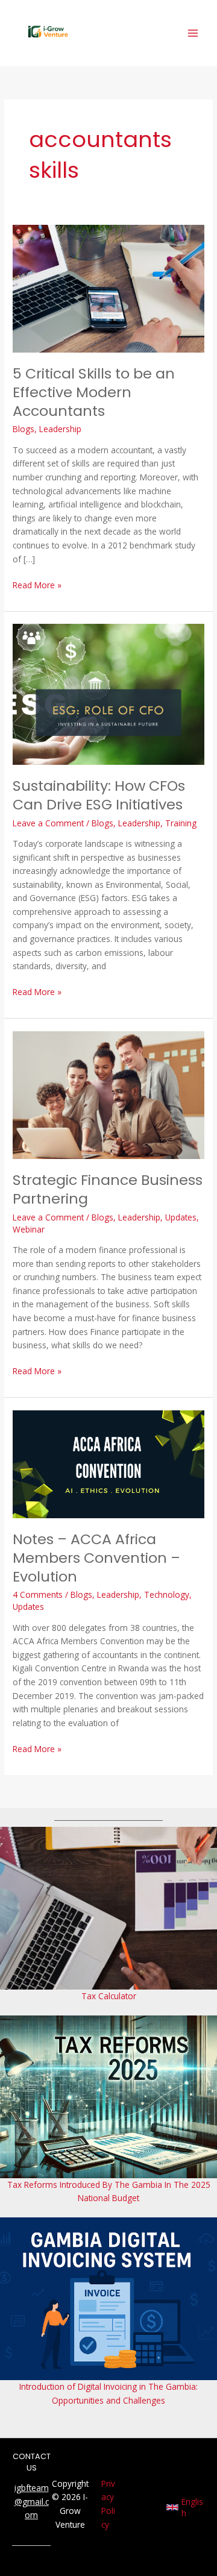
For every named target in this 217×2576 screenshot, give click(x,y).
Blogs (24, 429)
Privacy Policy (108, 2504)
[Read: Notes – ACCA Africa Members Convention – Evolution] (108, 1463)
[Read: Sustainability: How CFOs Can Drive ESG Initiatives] (108, 693)
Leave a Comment (48, 823)
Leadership (60, 429)
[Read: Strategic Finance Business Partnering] (108, 1094)
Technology (167, 1594)
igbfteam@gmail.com (32, 2501)
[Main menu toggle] (193, 33)
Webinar (29, 1229)
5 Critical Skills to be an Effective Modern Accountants (94, 392)
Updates (181, 1217)
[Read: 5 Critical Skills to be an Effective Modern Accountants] (108, 288)
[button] (186, 2507)
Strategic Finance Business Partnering (108, 1189)
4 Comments (38, 1594)
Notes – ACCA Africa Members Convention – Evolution (96, 1558)
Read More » (37, 585)
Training (181, 823)
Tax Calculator (109, 1996)
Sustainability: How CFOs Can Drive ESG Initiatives (99, 795)
